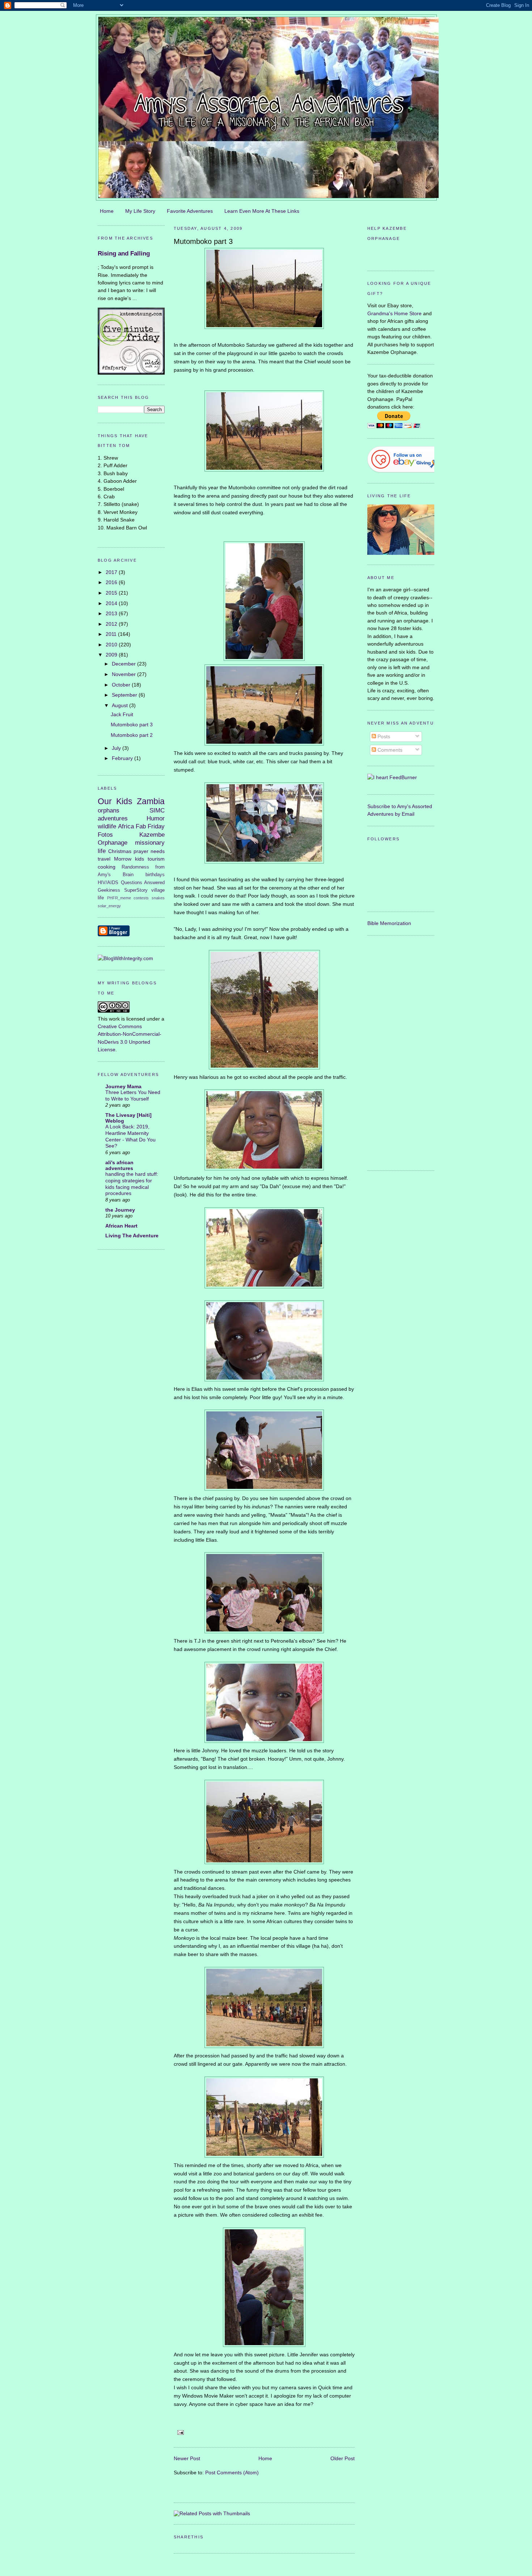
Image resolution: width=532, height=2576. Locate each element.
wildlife (107, 826)
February (123, 758)
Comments (389, 750)
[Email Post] (180, 2432)
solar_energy (109, 906)
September (125, 695)
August (121, 705)
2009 (112, 655)
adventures (113, 818)
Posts (383, 736)
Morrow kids (129, 859)
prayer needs (149, 851)
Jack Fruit (122, 714)
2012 (112, 624)
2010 (112, 645)
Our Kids (115, 801)
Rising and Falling (124, 254)
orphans (109, 810)
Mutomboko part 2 (132, 735)
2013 (112, 613)
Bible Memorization (389, 923)
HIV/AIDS (108, 882)
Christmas (120, 851)
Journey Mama (123, 1086)
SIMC (157, 810)
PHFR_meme (119, 898)
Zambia (151, 801)
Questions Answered (143, 882)
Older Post (343, 2458)
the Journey (120, 1210)
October (122, 685)
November (124, 674)
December (124, 664)
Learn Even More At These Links (262, 211)
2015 (112, 593)
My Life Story (140, 211)
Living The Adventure (132, 1236)
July (117, 748)
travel (104, 859)
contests (141, 898)
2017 (112, 572)
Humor (156, 818)
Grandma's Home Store (394, 313)
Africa (126, 826)
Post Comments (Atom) (232, 2472)
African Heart (121, 1226)
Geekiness (109, 890)
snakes (158, 898)
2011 (112, 634)
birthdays (155, 875)
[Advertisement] (396, 1052)
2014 (112, 603)
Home (107, 211)
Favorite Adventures (190, 211)
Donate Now (401, 255)
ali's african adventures (119, 1165)
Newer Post (187, 2458)
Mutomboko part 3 (132, 725)
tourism (156, 859)
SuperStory (136, 890)
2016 (112, 582)
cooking (107, 867)
